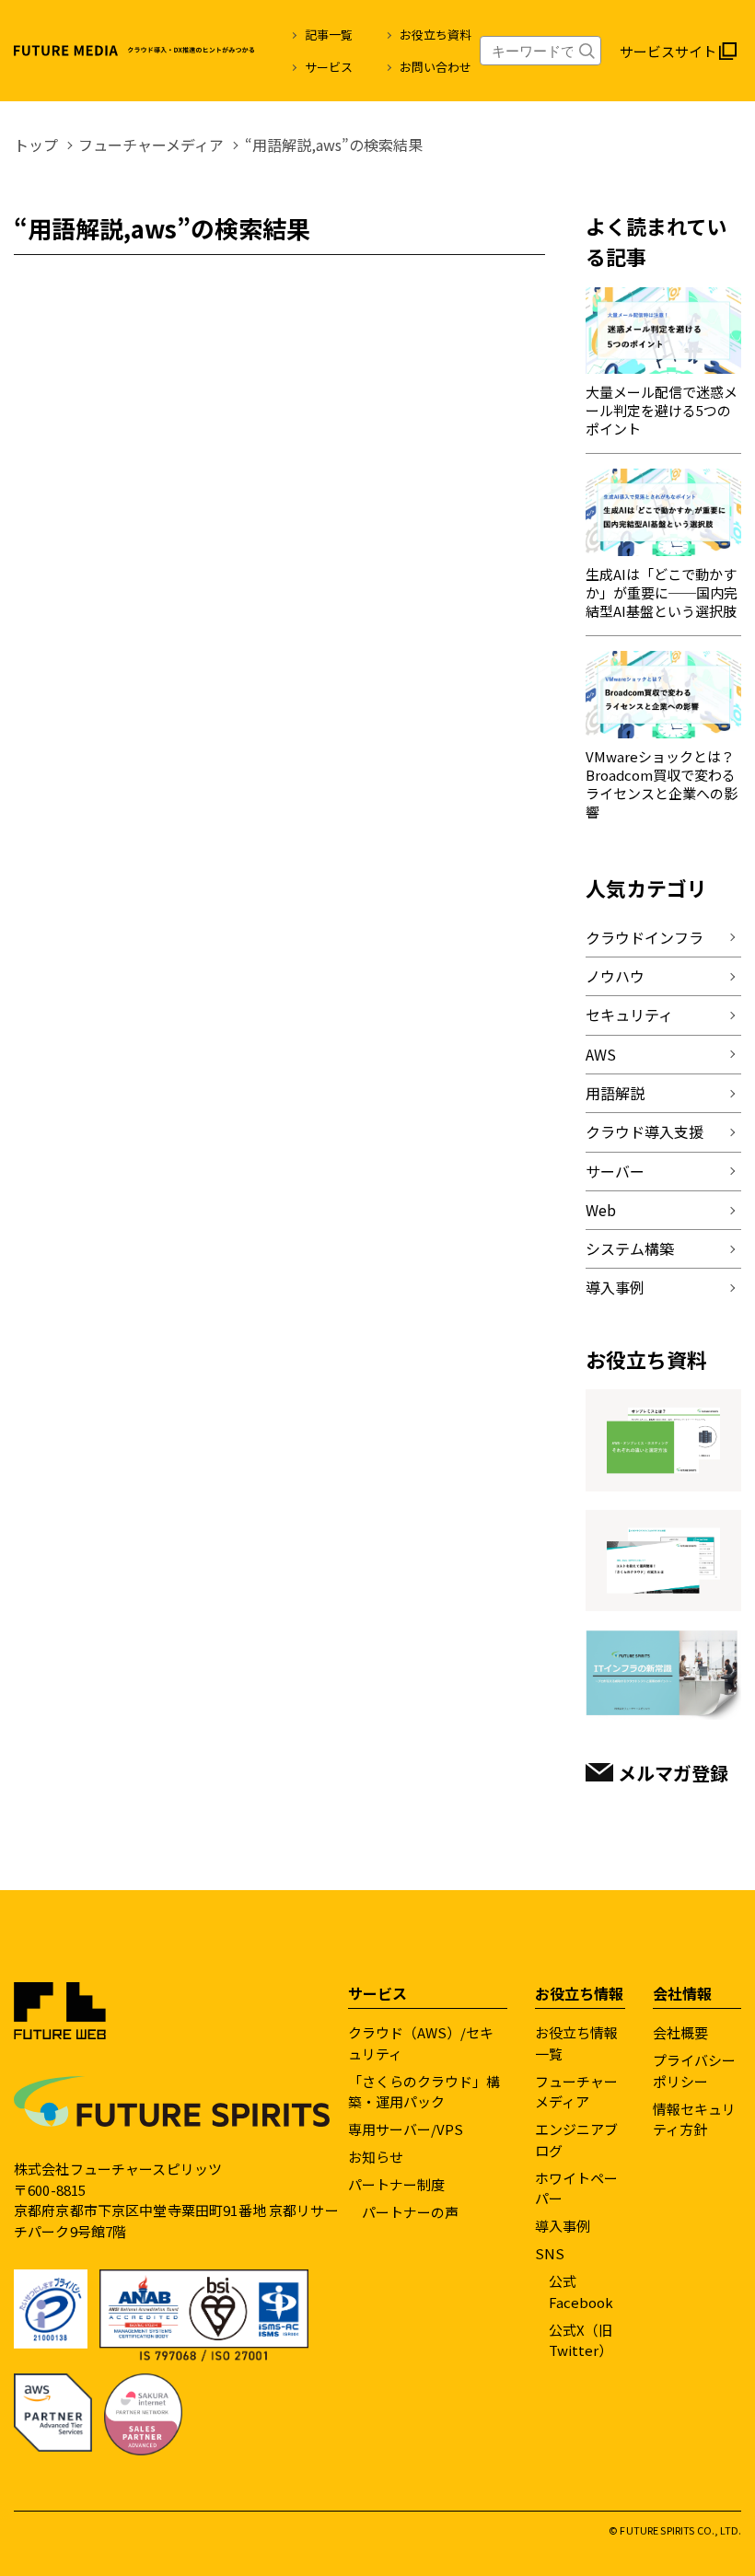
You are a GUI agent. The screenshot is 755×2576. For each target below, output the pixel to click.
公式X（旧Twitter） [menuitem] (581, 2340)
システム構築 (630, 1248)
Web (601, 1210)
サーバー (615, 1171)
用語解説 (615, 1093)
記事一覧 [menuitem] (329, 35)
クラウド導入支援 (645, 1131)
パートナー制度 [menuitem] (396, 2184)
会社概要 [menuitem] (680, 2032)
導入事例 (615, 1287)
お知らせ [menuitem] (376, 2157)
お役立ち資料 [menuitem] (436, 35)
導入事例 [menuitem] (563, 2226)
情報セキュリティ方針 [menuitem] (694, 2119)
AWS (601, 1054)
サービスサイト (668, 51)
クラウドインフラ (645, 937)
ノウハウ (615, 976)
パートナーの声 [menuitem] (410, 2212)
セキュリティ (629, 1015)
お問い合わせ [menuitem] (436, 67)
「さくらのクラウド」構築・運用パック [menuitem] (424, 2092)
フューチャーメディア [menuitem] (576, 2092)
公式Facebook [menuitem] (581, 2292)
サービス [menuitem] (329, 67)
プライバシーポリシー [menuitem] (694, 2071)
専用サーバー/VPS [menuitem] (406, 2129)
